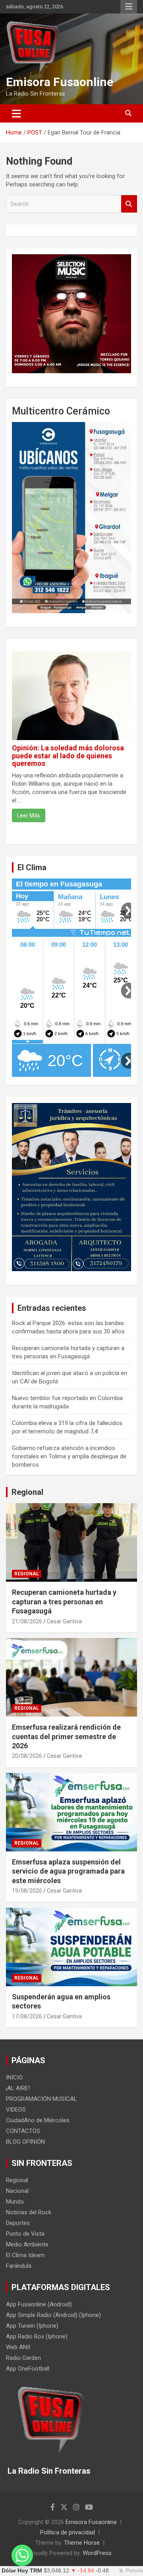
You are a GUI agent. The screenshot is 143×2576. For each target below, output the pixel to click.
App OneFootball (28, 2369)
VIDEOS (16, 2110)
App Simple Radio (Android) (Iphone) (53, 2315)
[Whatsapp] (22, 2555)
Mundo (15, 2202)
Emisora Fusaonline (60, 82)
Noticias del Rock (29, 2212)
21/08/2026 (27, 1621)
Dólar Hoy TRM (22, 2571)
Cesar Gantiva (64, 1621)
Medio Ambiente (27, 2244)
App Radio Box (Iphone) (37, 2336)
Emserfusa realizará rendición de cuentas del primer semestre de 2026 (66, 1736)
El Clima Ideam (25, 2255)
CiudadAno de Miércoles (38, 2120)
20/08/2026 (27, 1756)
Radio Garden (23, 2358)
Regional (27, 1492)
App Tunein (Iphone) (32, 2326)
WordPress (97, 2553)
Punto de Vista (25, 2234)
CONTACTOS (23, 2131)
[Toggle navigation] (16, 113)
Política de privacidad (68, 2532)
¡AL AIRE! (18, 2088)
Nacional (17, 2191)
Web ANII (18, 2347)
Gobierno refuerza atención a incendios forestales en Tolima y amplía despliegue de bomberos (69, 1456)
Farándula (19, 2266)
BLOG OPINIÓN (25, 2142)
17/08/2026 (27, 2016)
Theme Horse (82, 2543)
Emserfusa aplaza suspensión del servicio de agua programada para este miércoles (68, 1871)
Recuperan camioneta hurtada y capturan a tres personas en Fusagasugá (64, 1602)
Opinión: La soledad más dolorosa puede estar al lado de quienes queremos (68, 756)
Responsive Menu (129, 7)
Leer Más (29, 815)
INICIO (14, 2077)
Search (129, 204)
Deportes (18, 2223)
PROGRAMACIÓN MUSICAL (42, 2099)
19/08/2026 (27, 1891)
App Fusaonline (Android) (39, 2304)
